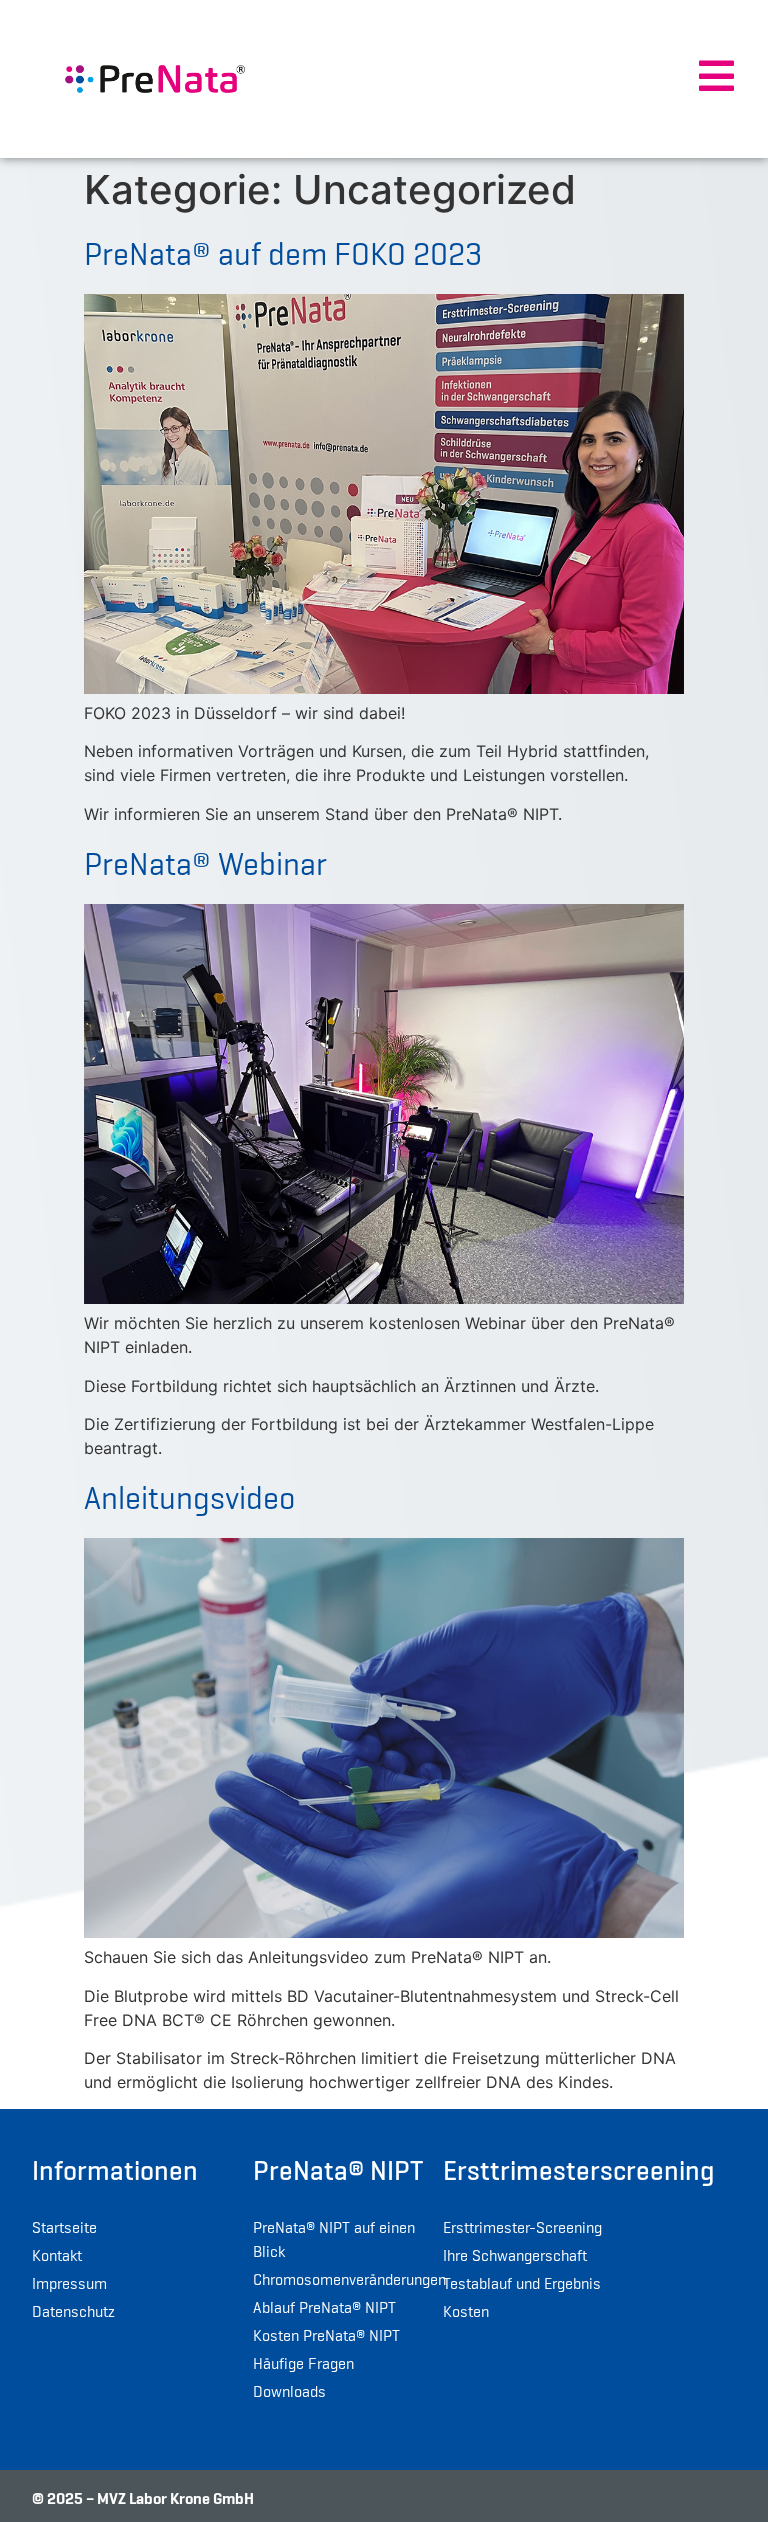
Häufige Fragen (303, 2364)
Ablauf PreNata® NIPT (324, 2308)
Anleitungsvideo (189, 1498)
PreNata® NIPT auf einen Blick (334, 2240)
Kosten (466, 2312)
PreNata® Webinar (205, 864)
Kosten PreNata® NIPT (326, 2336)
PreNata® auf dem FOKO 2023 (283, 254)
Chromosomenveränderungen (343, 2280)
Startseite (64, 2228)
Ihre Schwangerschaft (515, 2256)
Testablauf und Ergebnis (522, 2284)
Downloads (289, 2392)
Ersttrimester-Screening (522, 2228)
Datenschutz (73, 2312)
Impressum (69, 2284)
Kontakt (57, 2256)
